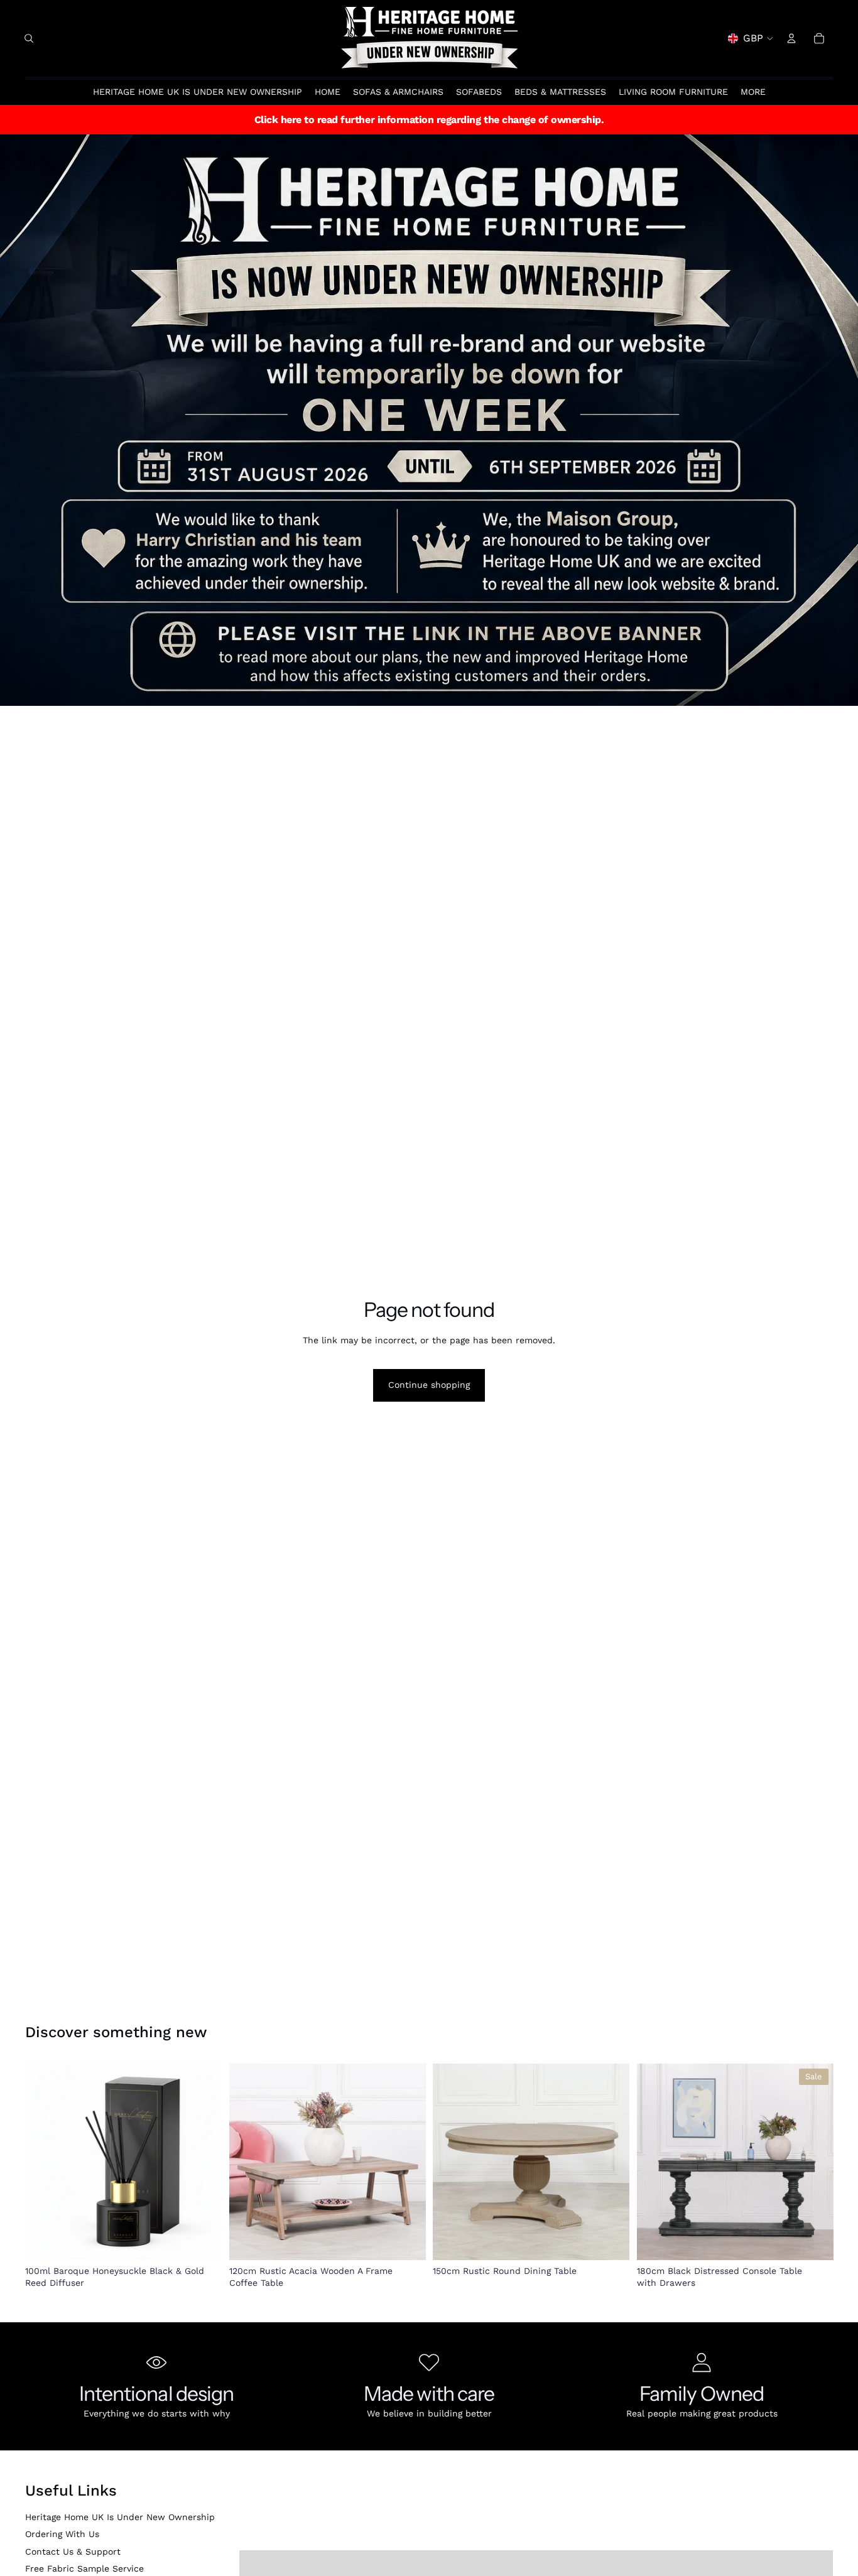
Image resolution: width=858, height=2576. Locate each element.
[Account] (791, 38)
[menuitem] (753, 92)
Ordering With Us (62, 2534)
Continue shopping (429, 1385)
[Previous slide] (44, 2162)
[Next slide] (203, 2162)
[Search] (29, 38)
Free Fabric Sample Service (84, 2568)
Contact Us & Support (73, 2552)
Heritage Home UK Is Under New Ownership (120, 2517)
